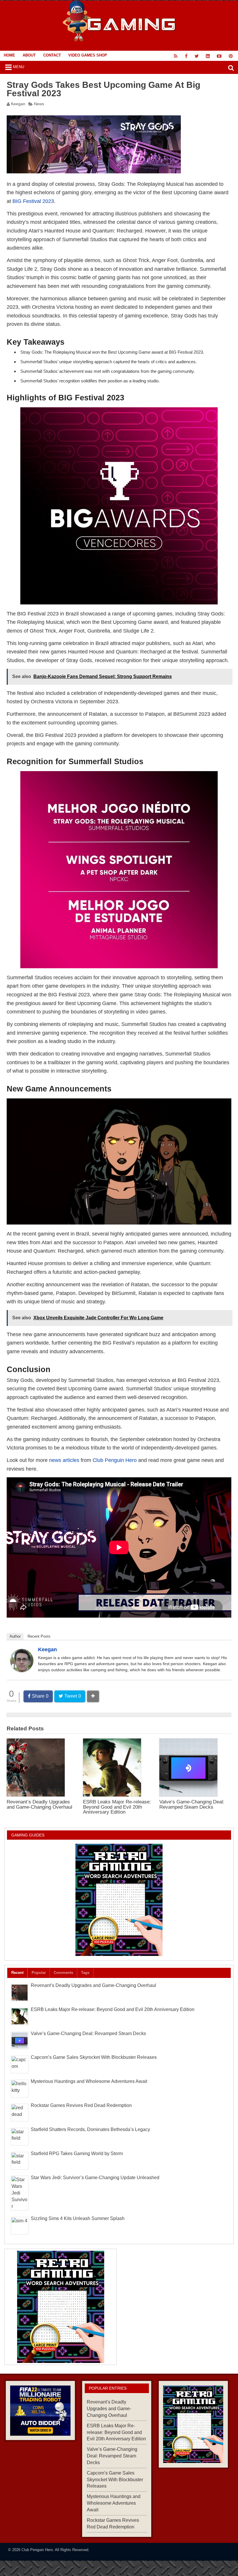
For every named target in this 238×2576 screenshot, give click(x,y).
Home (9, 55)
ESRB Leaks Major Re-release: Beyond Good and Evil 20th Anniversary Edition (117, 1807)
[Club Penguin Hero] (119, 40)
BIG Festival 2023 (33, 201)
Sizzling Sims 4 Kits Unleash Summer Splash (78, 2218)
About (29, 55)
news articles (64, 1460)
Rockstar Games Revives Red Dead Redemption (81, 2105)
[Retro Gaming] (119, 1900)
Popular (39, 1973)
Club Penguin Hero (115, 1460)
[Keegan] (22, 1671)
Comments (63, 1973)
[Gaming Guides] (40, 2411)
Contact (52, 55)
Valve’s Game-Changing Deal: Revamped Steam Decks (192, 1804)
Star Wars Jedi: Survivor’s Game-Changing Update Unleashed (95, 2178)
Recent (17, 1973)
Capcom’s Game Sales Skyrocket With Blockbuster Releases (94, 2057)
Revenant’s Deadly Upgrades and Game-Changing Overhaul (39, 1804)
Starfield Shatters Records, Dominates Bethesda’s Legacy (90, 2129)
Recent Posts (39, 1636)
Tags (85, 1973)
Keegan (18, 104)
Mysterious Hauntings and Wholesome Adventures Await (89, 2081)
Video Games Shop (88, 55)
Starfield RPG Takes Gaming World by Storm (77, 2153)
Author (15, 1636)
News (39, 104)
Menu (19, 67)
